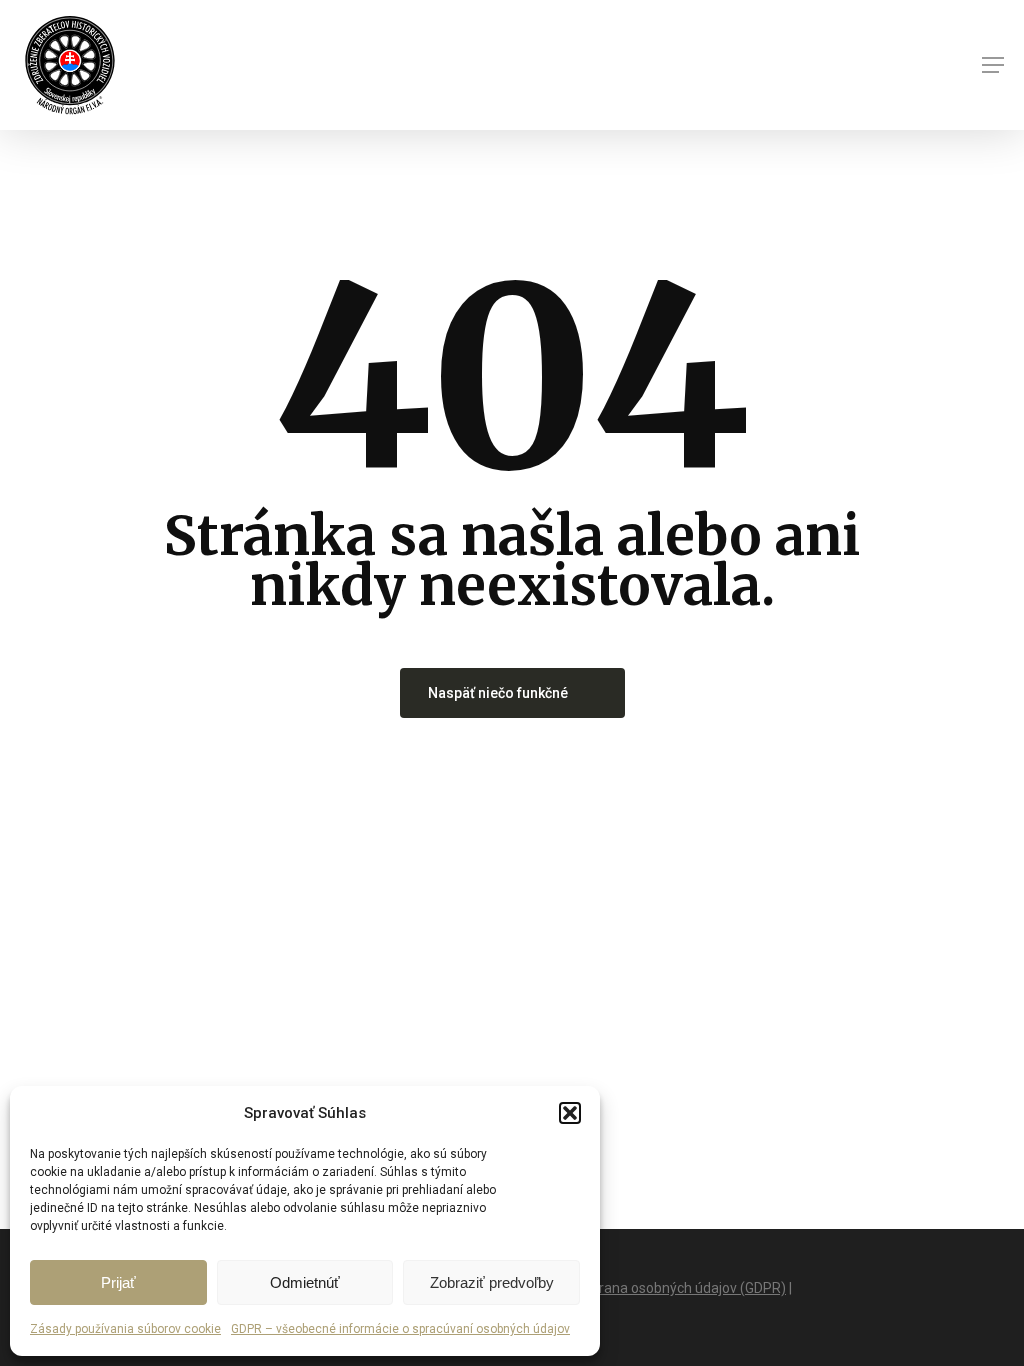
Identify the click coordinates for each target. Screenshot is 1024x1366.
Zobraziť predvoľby (492, 1282)
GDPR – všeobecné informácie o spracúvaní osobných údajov (400, 1329)
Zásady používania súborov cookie (125, 1329)
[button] (570, 1113)
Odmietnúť (305, 1282)
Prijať (118, 1282)
